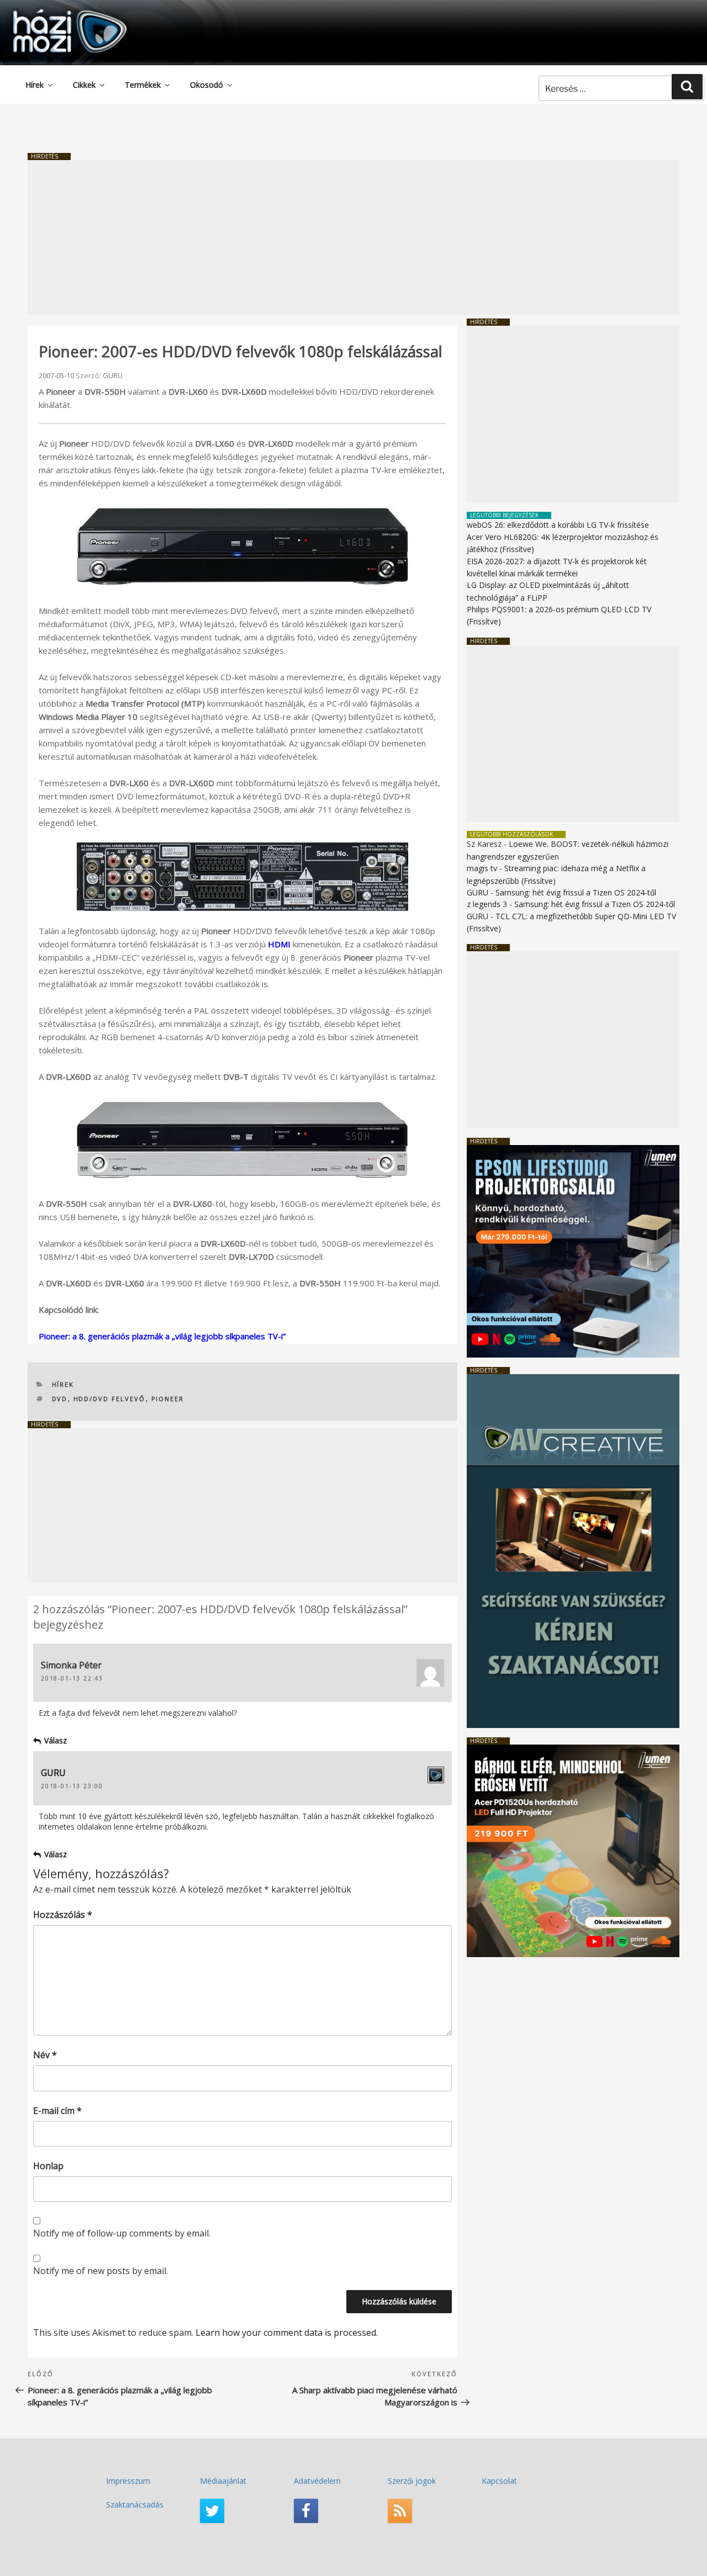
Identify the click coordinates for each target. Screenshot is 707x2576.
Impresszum (128, 2481)
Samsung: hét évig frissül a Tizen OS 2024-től (576, 892)
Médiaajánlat (223, 2481)
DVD (60, 1399)
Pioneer (168, 1399)
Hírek (35, 85)
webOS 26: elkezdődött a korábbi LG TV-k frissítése (558, 525)
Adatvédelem (317, 2481)
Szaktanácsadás (135, 2505)
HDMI (279, 944)
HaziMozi (54, 13)
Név (45, 2055)
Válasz (56, 1740)
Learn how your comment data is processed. (287, 2333)
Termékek (143, 85)
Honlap (48, 2166)
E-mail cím (57, 2111)
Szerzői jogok (412, 2481)
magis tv (482, 868)
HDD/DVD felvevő (110, 1399)
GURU (113, 375)
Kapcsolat (499, 2481)
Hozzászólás (63, 1915)
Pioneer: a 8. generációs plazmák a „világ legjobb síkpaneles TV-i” (162, 1336)
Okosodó (207, 85)
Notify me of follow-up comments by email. (122, 2233)
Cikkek (84, 85)
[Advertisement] (353, 237)
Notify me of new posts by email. (101, 2271)
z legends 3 (487, 904)
